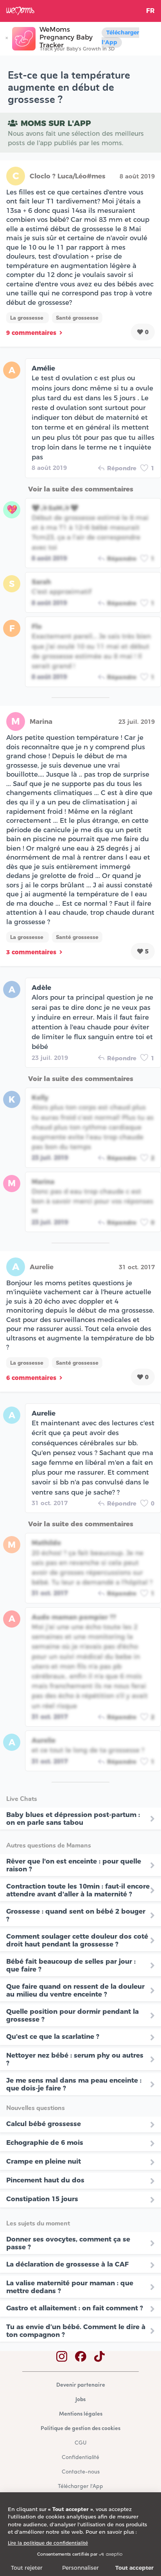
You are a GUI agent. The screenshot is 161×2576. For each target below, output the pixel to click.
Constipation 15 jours (42, 2199)
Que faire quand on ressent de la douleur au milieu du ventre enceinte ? (75, 1990)
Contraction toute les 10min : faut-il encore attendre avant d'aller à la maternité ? (78, 1890)
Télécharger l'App (120, 37)
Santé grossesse (77, 318)
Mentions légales (81, 2414)
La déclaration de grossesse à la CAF (67, 2264)
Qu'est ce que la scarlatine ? (53, 2036)
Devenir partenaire (81, 2385)
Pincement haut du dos (45, 2180)
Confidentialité (80, 2458)
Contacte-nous (81, 2472)
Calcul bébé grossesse (44, 2124)
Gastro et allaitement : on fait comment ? (75, 2308)
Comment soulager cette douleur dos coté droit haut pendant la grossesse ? (77, 1940)
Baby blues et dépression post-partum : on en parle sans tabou (73, 1819)
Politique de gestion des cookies (80, 2429)
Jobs (80, 2400)
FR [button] (150, 11)
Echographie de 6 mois (45, 2142)
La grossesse (28, 318)
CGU (80, 2443)
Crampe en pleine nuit (44, 2161)
